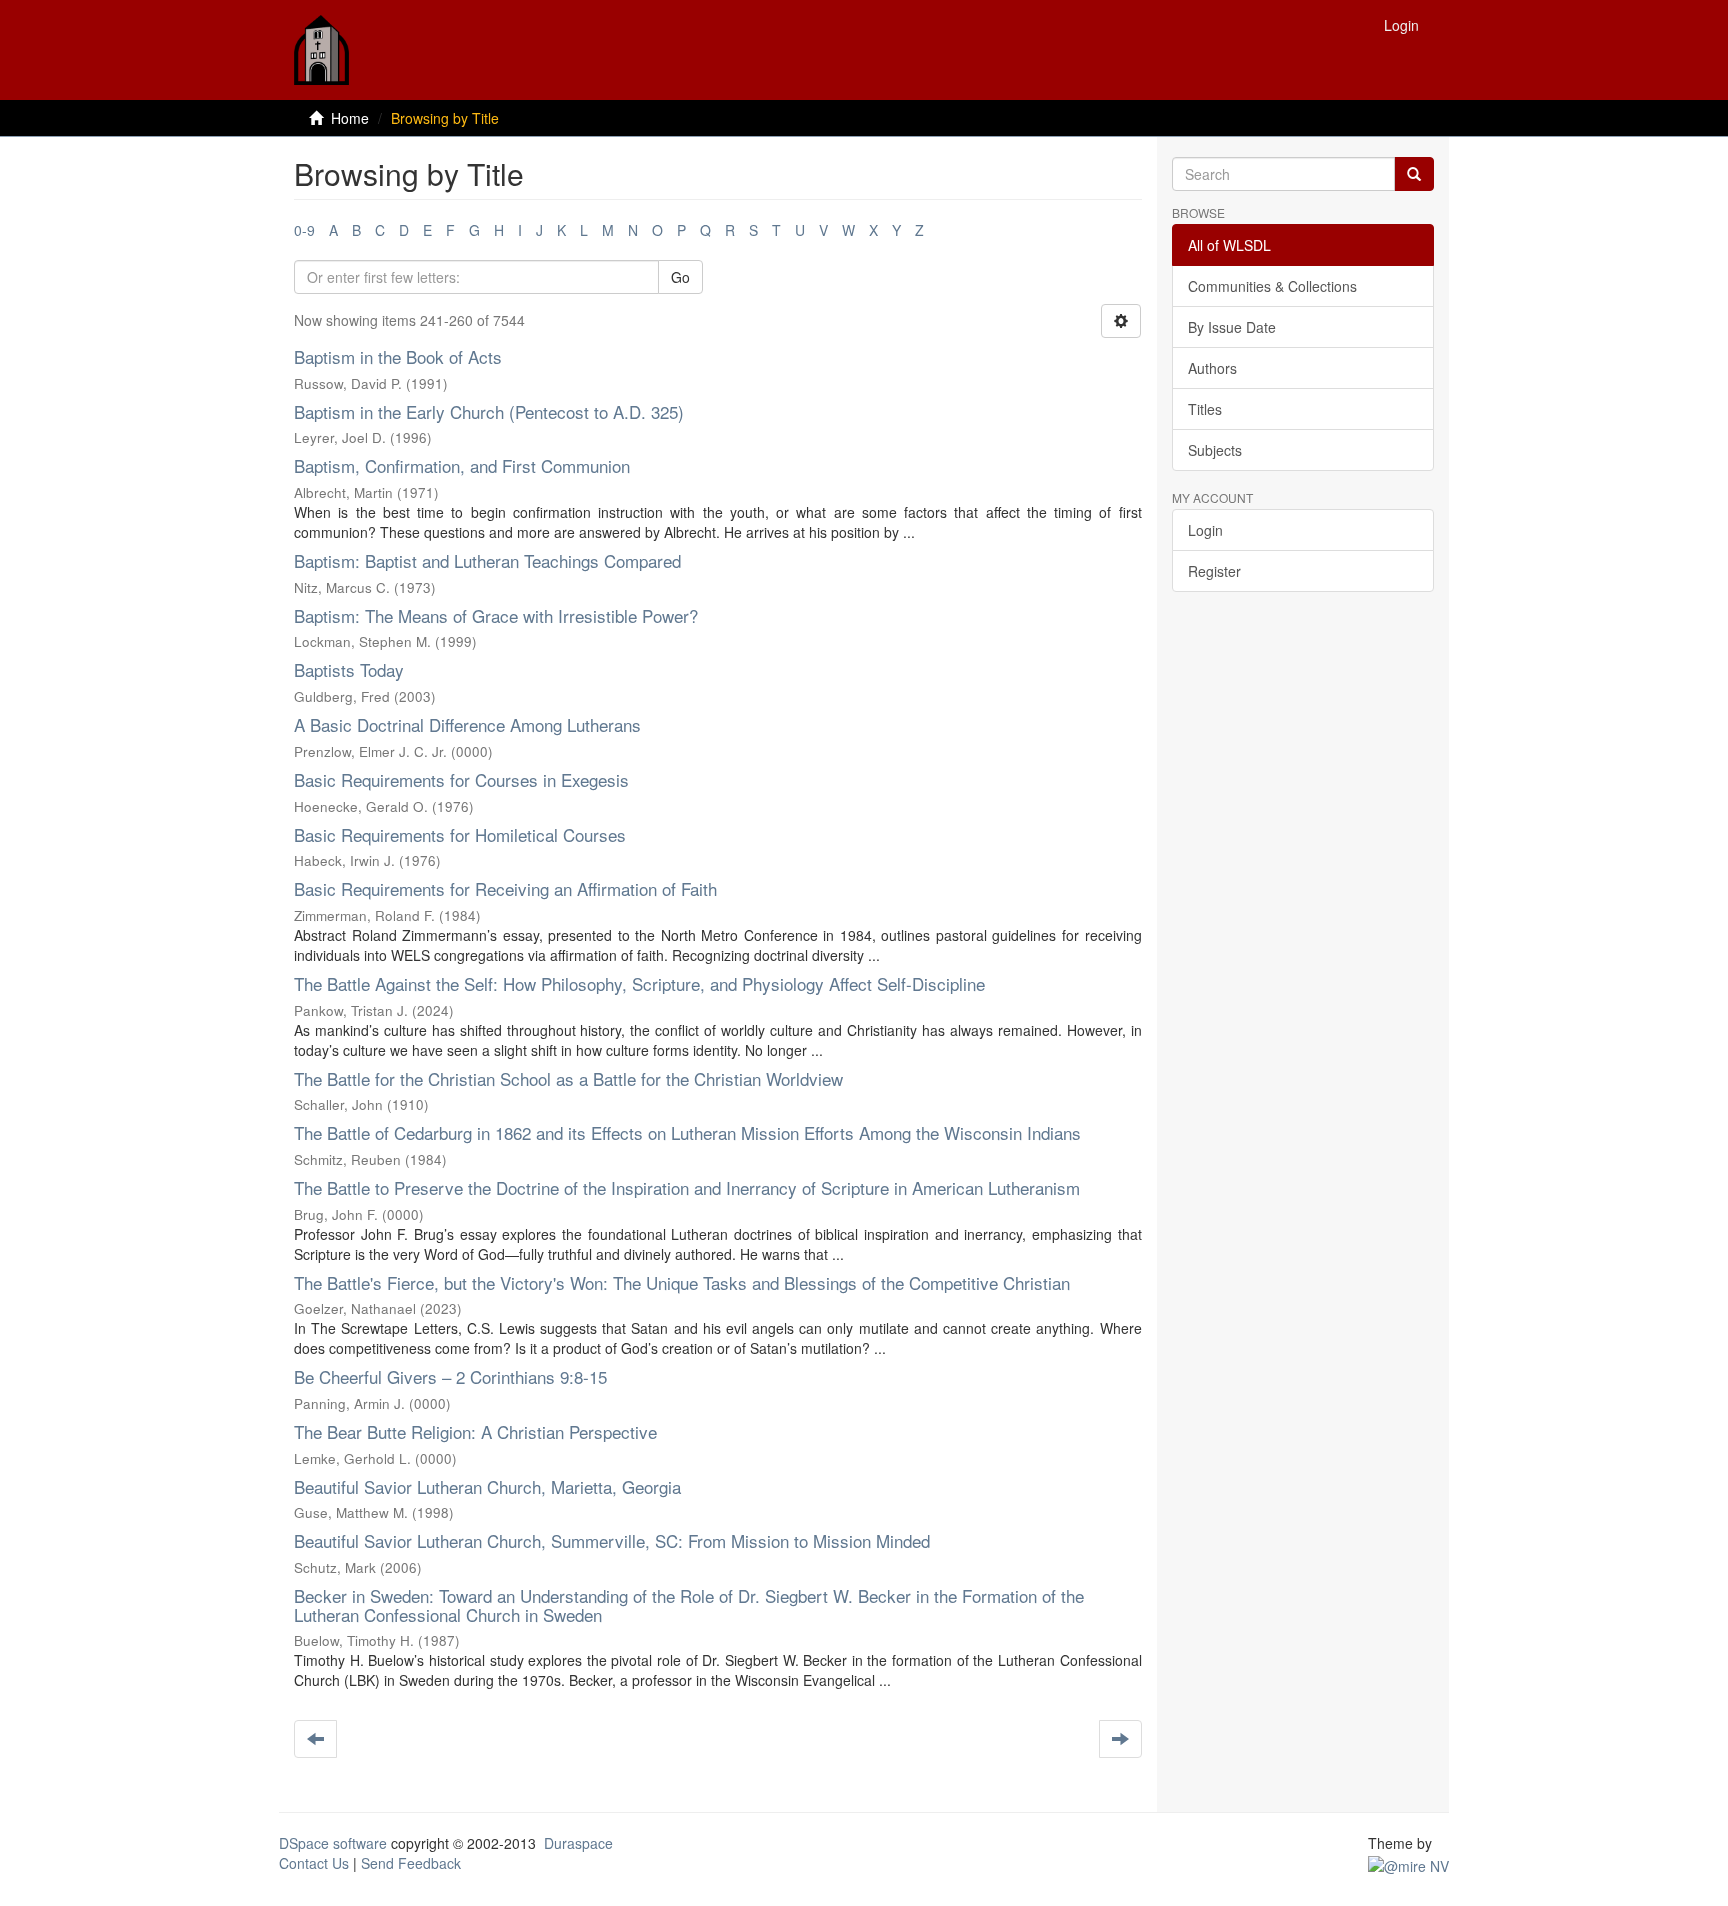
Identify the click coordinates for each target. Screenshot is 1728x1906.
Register (1214, 571)
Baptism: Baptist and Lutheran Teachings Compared (487, 560)
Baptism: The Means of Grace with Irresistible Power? (496, 615)
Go (680, 277)
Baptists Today (349, 669)
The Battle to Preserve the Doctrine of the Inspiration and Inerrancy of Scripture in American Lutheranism (687, 1187)
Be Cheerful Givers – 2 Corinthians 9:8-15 (450, 1376)
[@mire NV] (1408, 1863)
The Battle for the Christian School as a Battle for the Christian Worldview (568, 1078)
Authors (1212, 368)
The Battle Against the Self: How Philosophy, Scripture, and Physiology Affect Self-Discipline (639, 983)
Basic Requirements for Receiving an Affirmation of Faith (505, 888)
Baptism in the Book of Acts (398, 356)
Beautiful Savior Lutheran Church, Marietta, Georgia (487, 1486)
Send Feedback (411, 1863)
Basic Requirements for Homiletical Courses (460, 834)
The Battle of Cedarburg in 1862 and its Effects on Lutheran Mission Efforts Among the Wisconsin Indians (687, 1132)
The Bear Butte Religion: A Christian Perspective (475, 1431)
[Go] (1414, 174)
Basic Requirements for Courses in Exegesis (461, 779)
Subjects (1215, 450)
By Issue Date (1232, 327)
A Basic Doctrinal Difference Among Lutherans (467, 724)
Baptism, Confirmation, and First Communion (462, 465)
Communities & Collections (1272, 286)
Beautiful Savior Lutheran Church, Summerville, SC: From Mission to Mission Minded (612, 1540)
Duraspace (578, 1843)
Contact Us (314, 1863)
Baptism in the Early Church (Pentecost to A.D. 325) (489, 411)
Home (350, 118)
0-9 (304, 230)
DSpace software (333, 1843)
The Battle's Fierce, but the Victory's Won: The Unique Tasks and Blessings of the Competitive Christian (682, 1282)
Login (1205, 530)
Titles (1205, 409)
